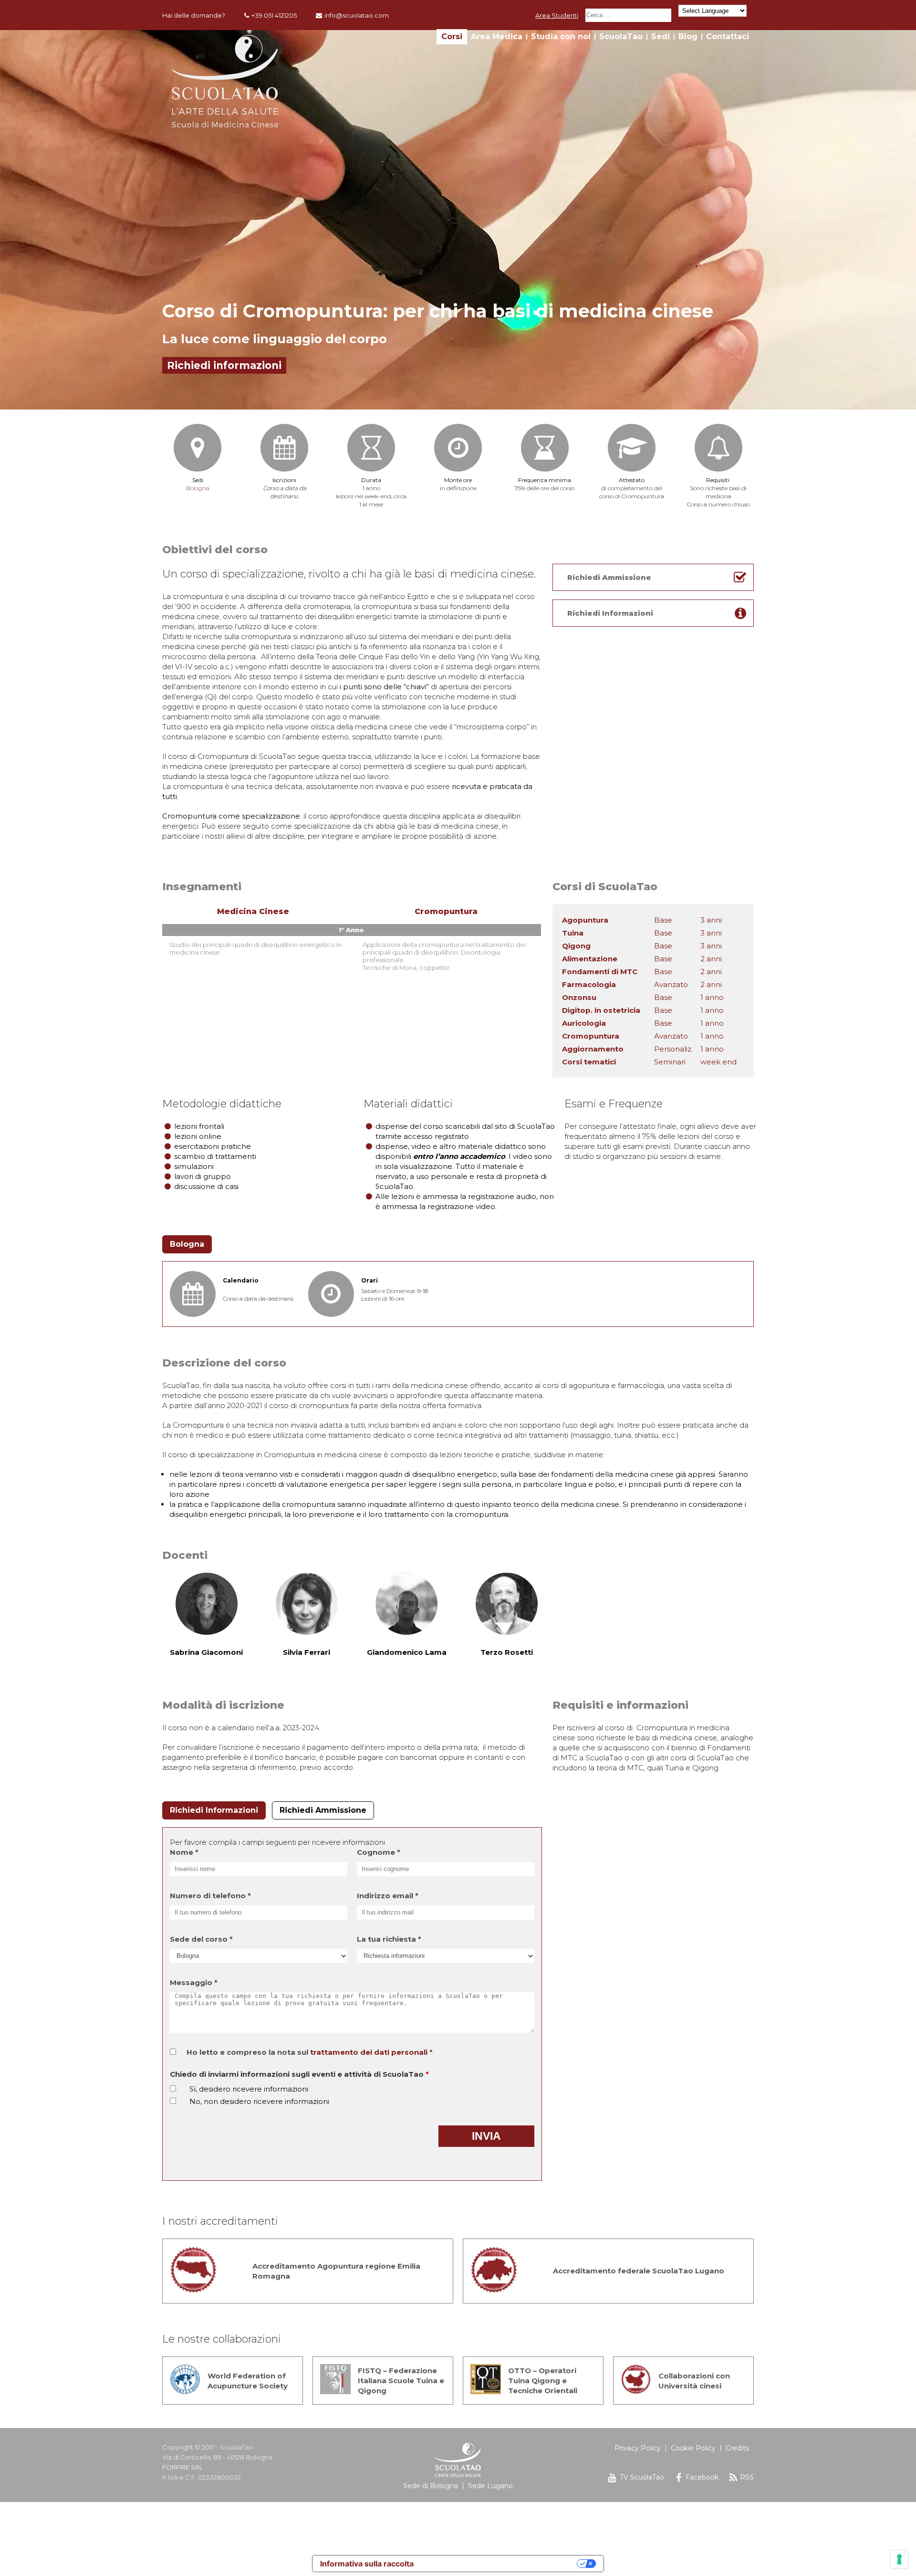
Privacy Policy (638, 2448)
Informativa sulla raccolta (367, 2564)
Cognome (379, 1852)
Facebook (702, 2477)
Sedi (661, 37)
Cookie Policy (693, 2448)
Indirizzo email (388, 1896)
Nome (184, 1852)
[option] (458, 220)
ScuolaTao (621, 37)
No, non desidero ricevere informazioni (259, 2101)
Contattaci (728, 37)
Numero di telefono (210, 1896)
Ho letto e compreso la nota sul (310, 2052)
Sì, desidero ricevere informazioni (249, 2089)
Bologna (198, 488)
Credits (737, 2448)
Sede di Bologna (431, 2486)
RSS (747, 2477)
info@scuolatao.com (357, 15)
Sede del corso (201, 1939)
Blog (688, 37)
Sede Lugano (490, 2486)
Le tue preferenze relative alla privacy (500, 2564)
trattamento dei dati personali (369, 2052)
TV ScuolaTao (642, 2477)
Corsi (452, 37)
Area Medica (497, 37)
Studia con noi (561, 37)
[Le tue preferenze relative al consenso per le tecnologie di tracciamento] (899, 2559)
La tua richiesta (389, 1939)
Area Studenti (557, 15)
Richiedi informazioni (224, 365)
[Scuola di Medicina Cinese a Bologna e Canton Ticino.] (225, 125)
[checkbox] (173, 2088)
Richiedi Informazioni (214, 1810)
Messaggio (194, 1982)
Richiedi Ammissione (323, 1810)
